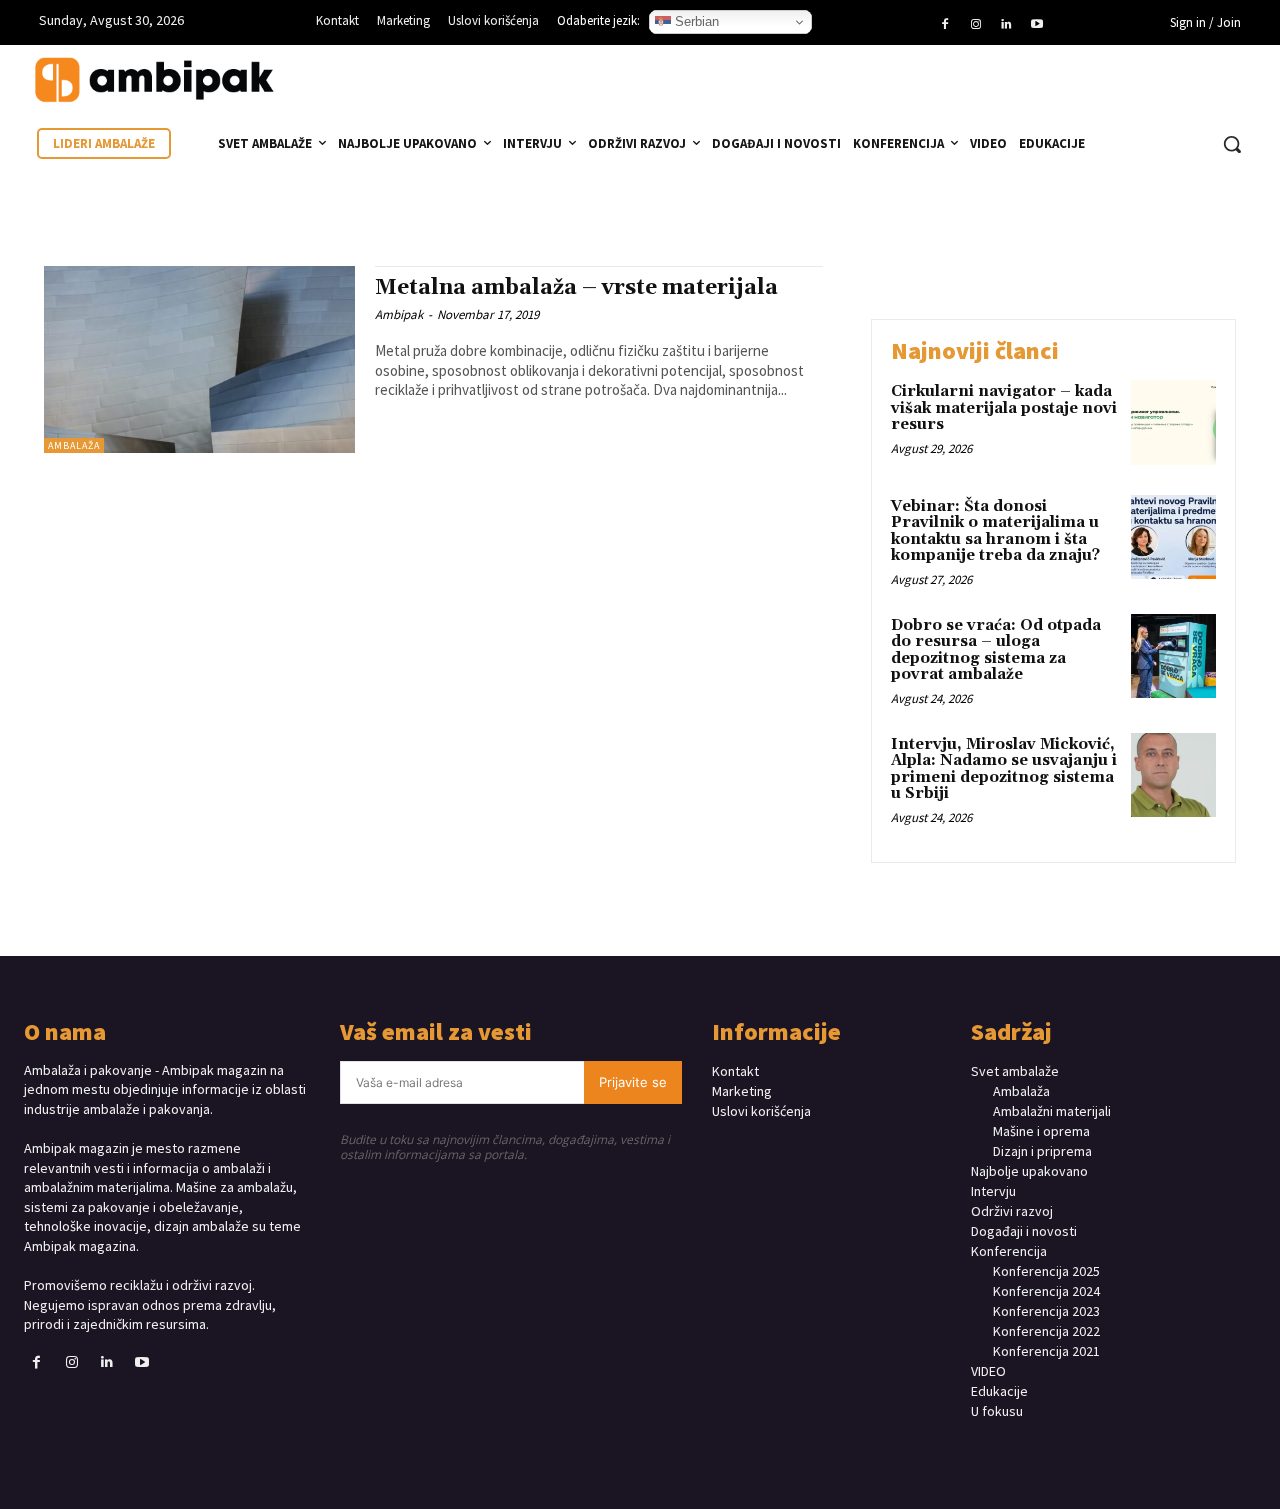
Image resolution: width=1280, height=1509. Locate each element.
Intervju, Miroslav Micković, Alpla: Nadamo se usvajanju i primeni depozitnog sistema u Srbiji (1004, 769)
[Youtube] (1036, 25)
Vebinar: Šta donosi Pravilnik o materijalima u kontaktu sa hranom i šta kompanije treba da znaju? (995, 531)
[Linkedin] (1006, 25)
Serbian (695, 21)
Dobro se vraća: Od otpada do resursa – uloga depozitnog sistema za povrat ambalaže (996, 650)
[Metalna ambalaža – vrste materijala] (199, 359)
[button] (1232, 144)
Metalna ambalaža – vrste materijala (576, 288)
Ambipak (399, 314)
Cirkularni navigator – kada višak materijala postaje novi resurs (1004, 408)
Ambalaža (74, 445)
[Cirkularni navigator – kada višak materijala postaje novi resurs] (1173, 422)
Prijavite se (633, 1082)
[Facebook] (945, 25)
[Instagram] (976, 25)
